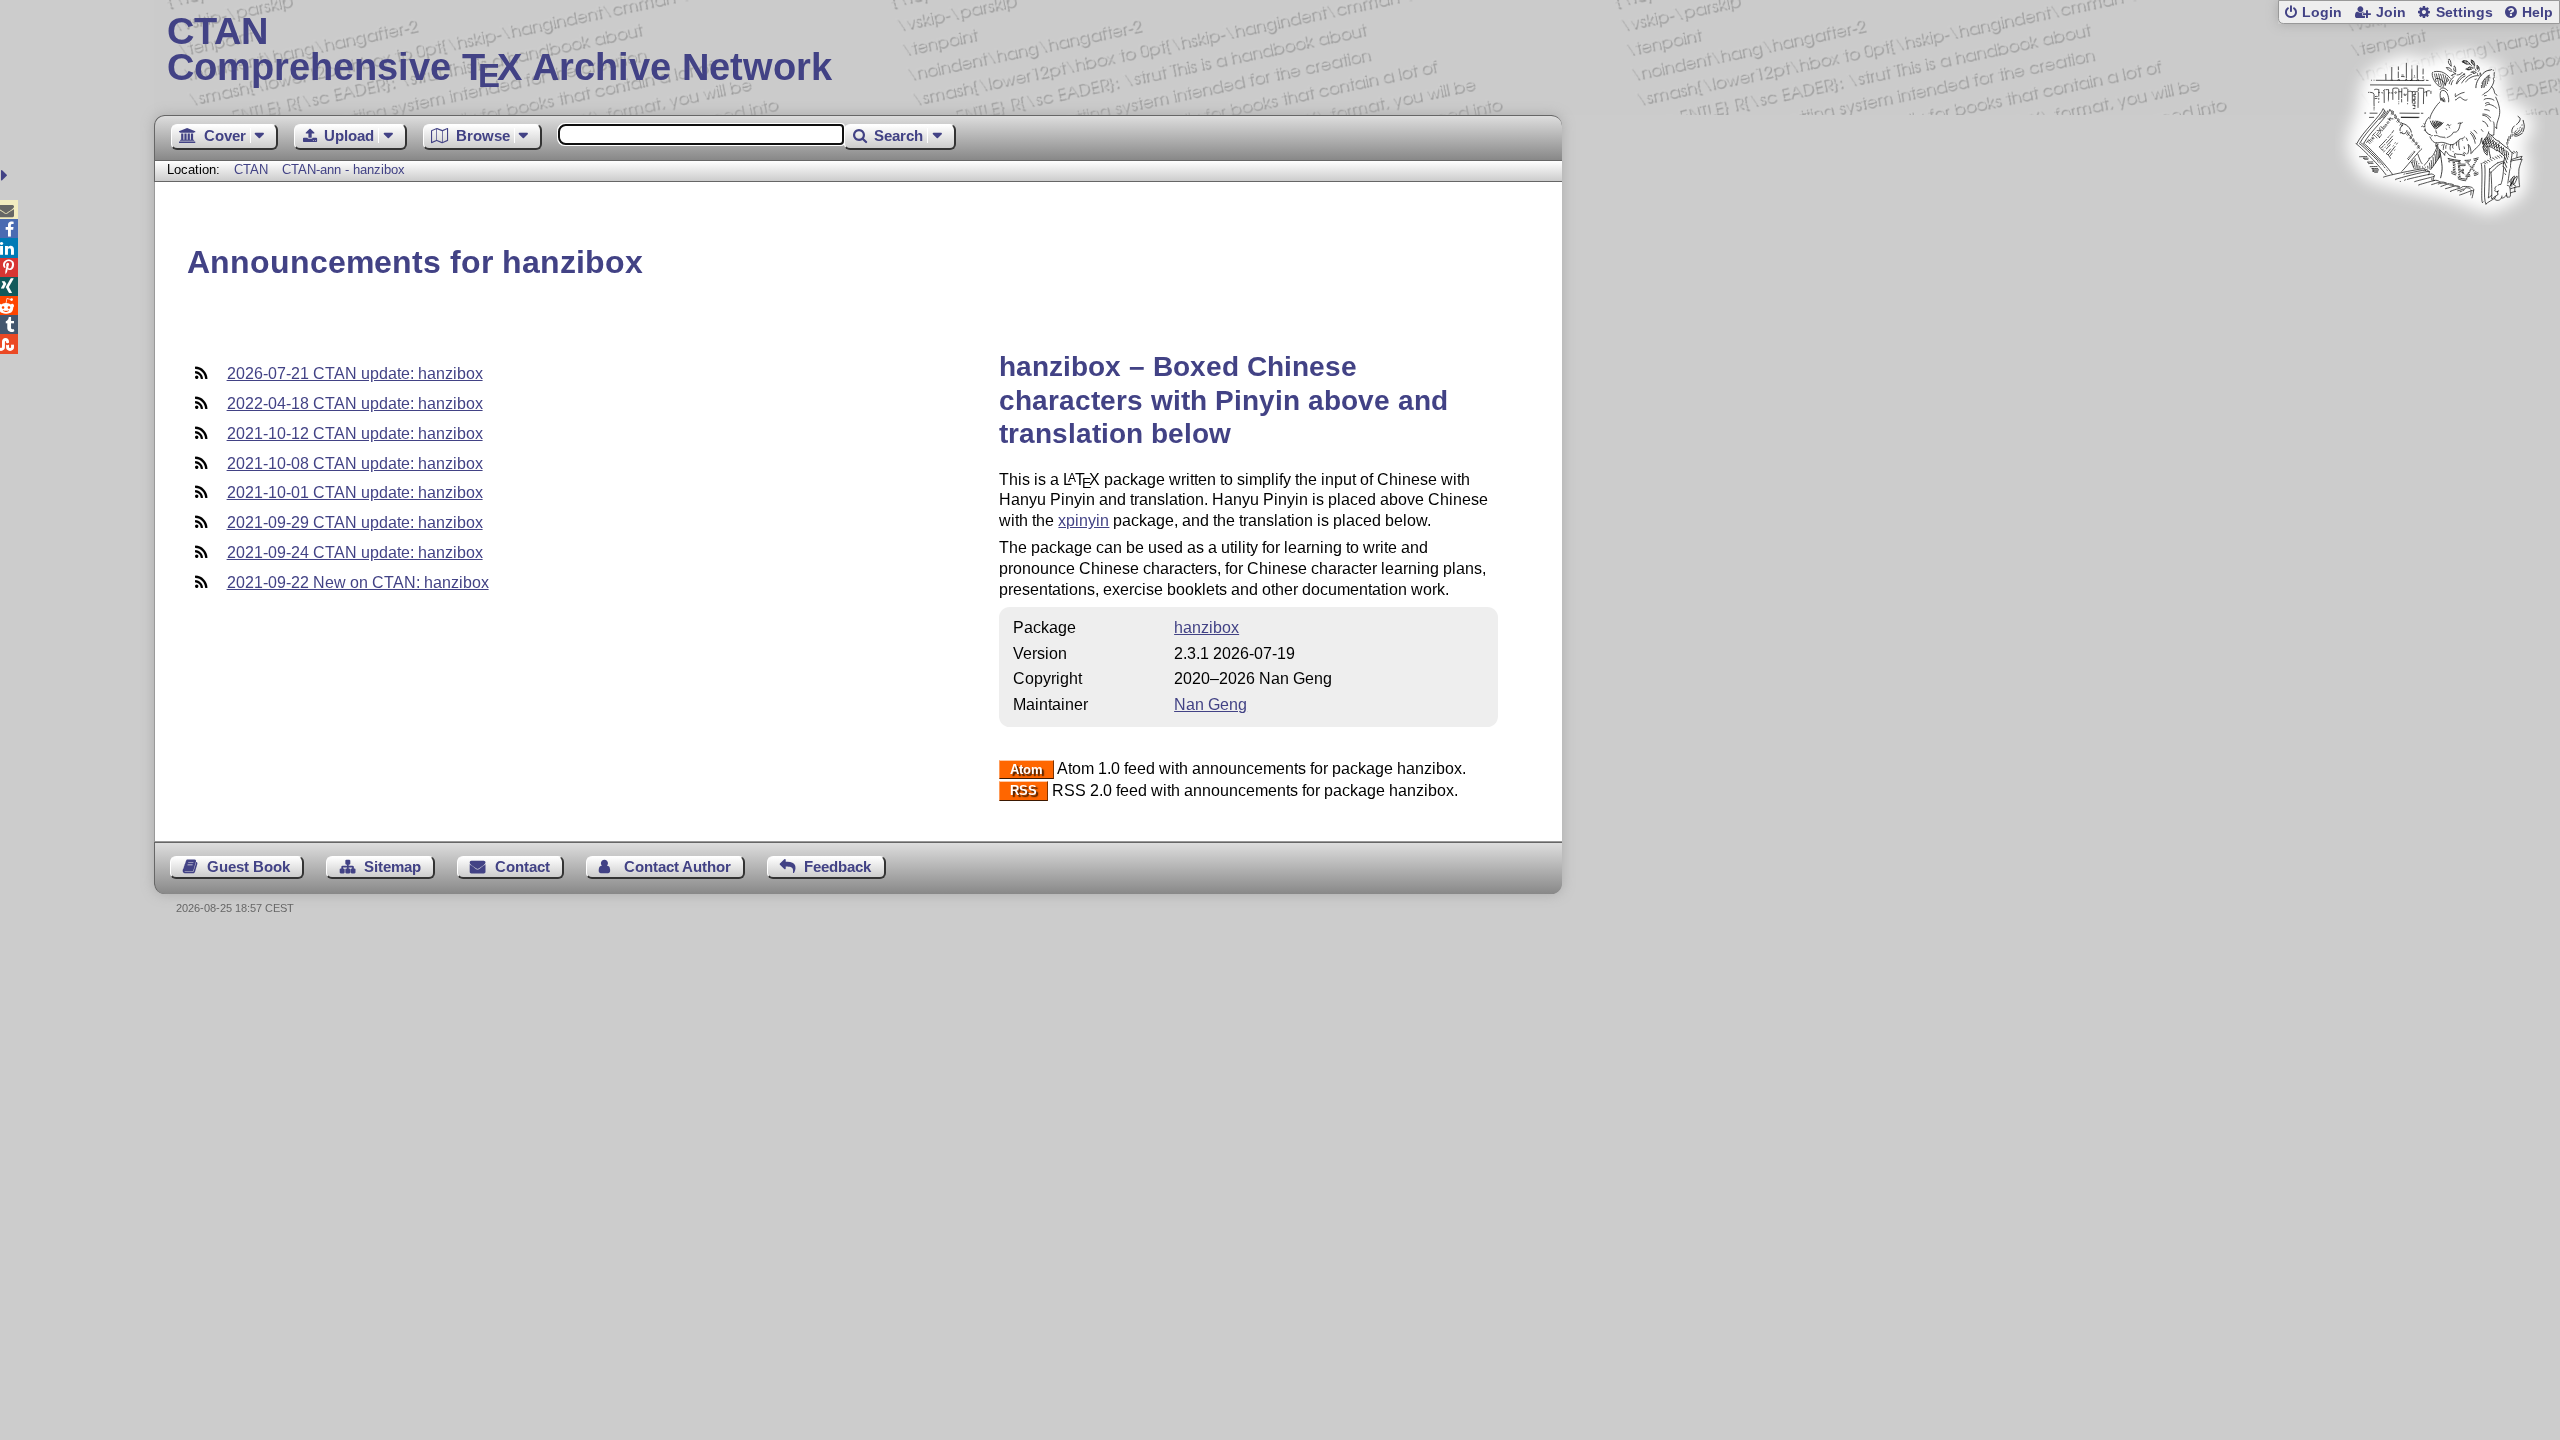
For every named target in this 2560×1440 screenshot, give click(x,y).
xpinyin (1083, 520)
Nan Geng (1210, 704)
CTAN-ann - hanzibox (343, 169)
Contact (522, 866)
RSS (1023, 791)
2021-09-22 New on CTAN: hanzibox (358, 582)
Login (2322, 12)
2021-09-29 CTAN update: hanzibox (355, 522)
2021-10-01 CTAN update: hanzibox (355, 492)
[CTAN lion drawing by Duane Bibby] (2440, 242)
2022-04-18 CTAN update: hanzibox (355, 403)
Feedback (837, 866)
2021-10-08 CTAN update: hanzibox (355, 463)
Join (2391, 12)
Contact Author (677, 866)
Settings (2464, 12)
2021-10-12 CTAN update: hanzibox (355, 433)
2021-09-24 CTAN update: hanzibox (355, 552)
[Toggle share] (6, 175)
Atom (1026, 769)
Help (2537, 12)
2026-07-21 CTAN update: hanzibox (355, 373)
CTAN (251, 169)
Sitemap (392, 866)
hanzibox (1206, 627)
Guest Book (248, 866)
